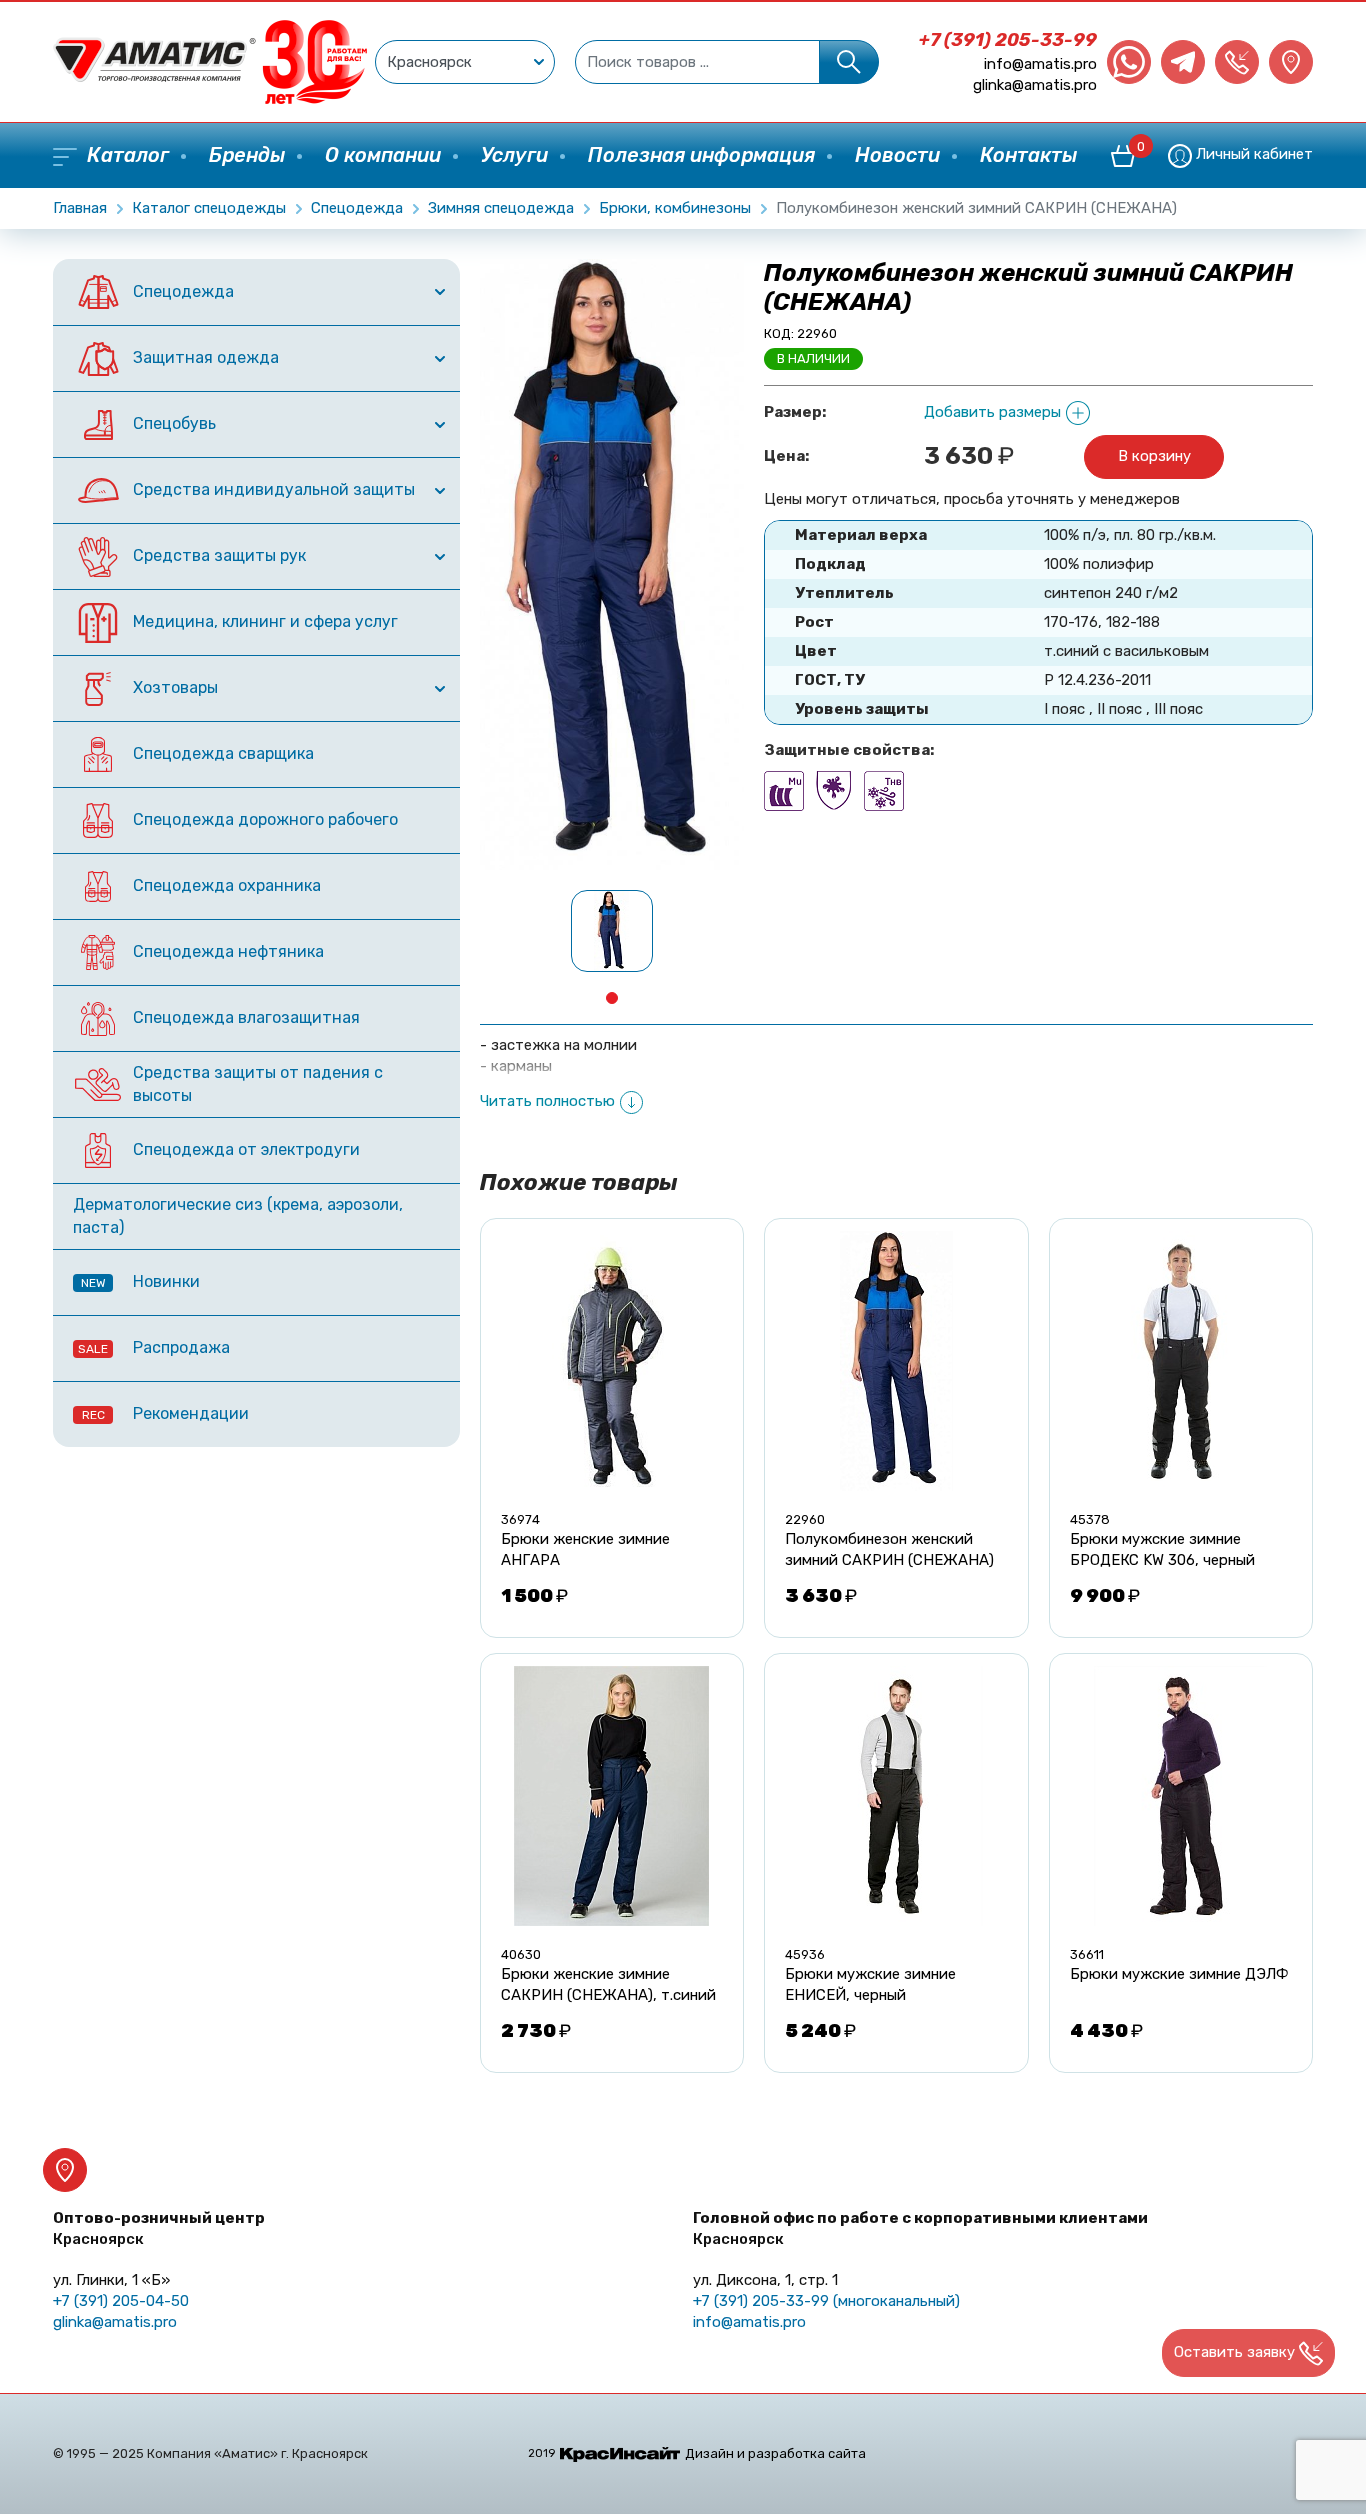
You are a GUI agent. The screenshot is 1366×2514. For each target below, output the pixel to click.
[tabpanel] (611, 931)
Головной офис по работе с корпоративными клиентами (920, 2228)
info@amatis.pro (1040, 64)
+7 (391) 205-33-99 (1008, 40)
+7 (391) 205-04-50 (121, 2301)
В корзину (1154, 456)
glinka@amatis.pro (1035, 85)
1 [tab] (612, 998)
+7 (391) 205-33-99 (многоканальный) (826, 2301)
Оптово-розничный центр (159, 2228)
